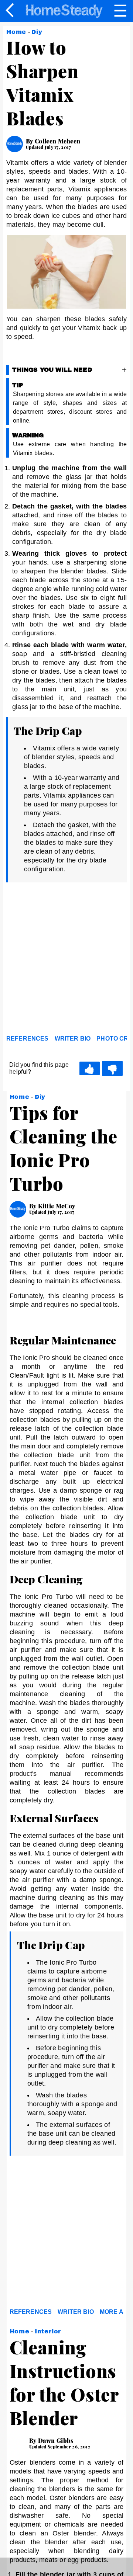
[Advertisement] (66, 961)
